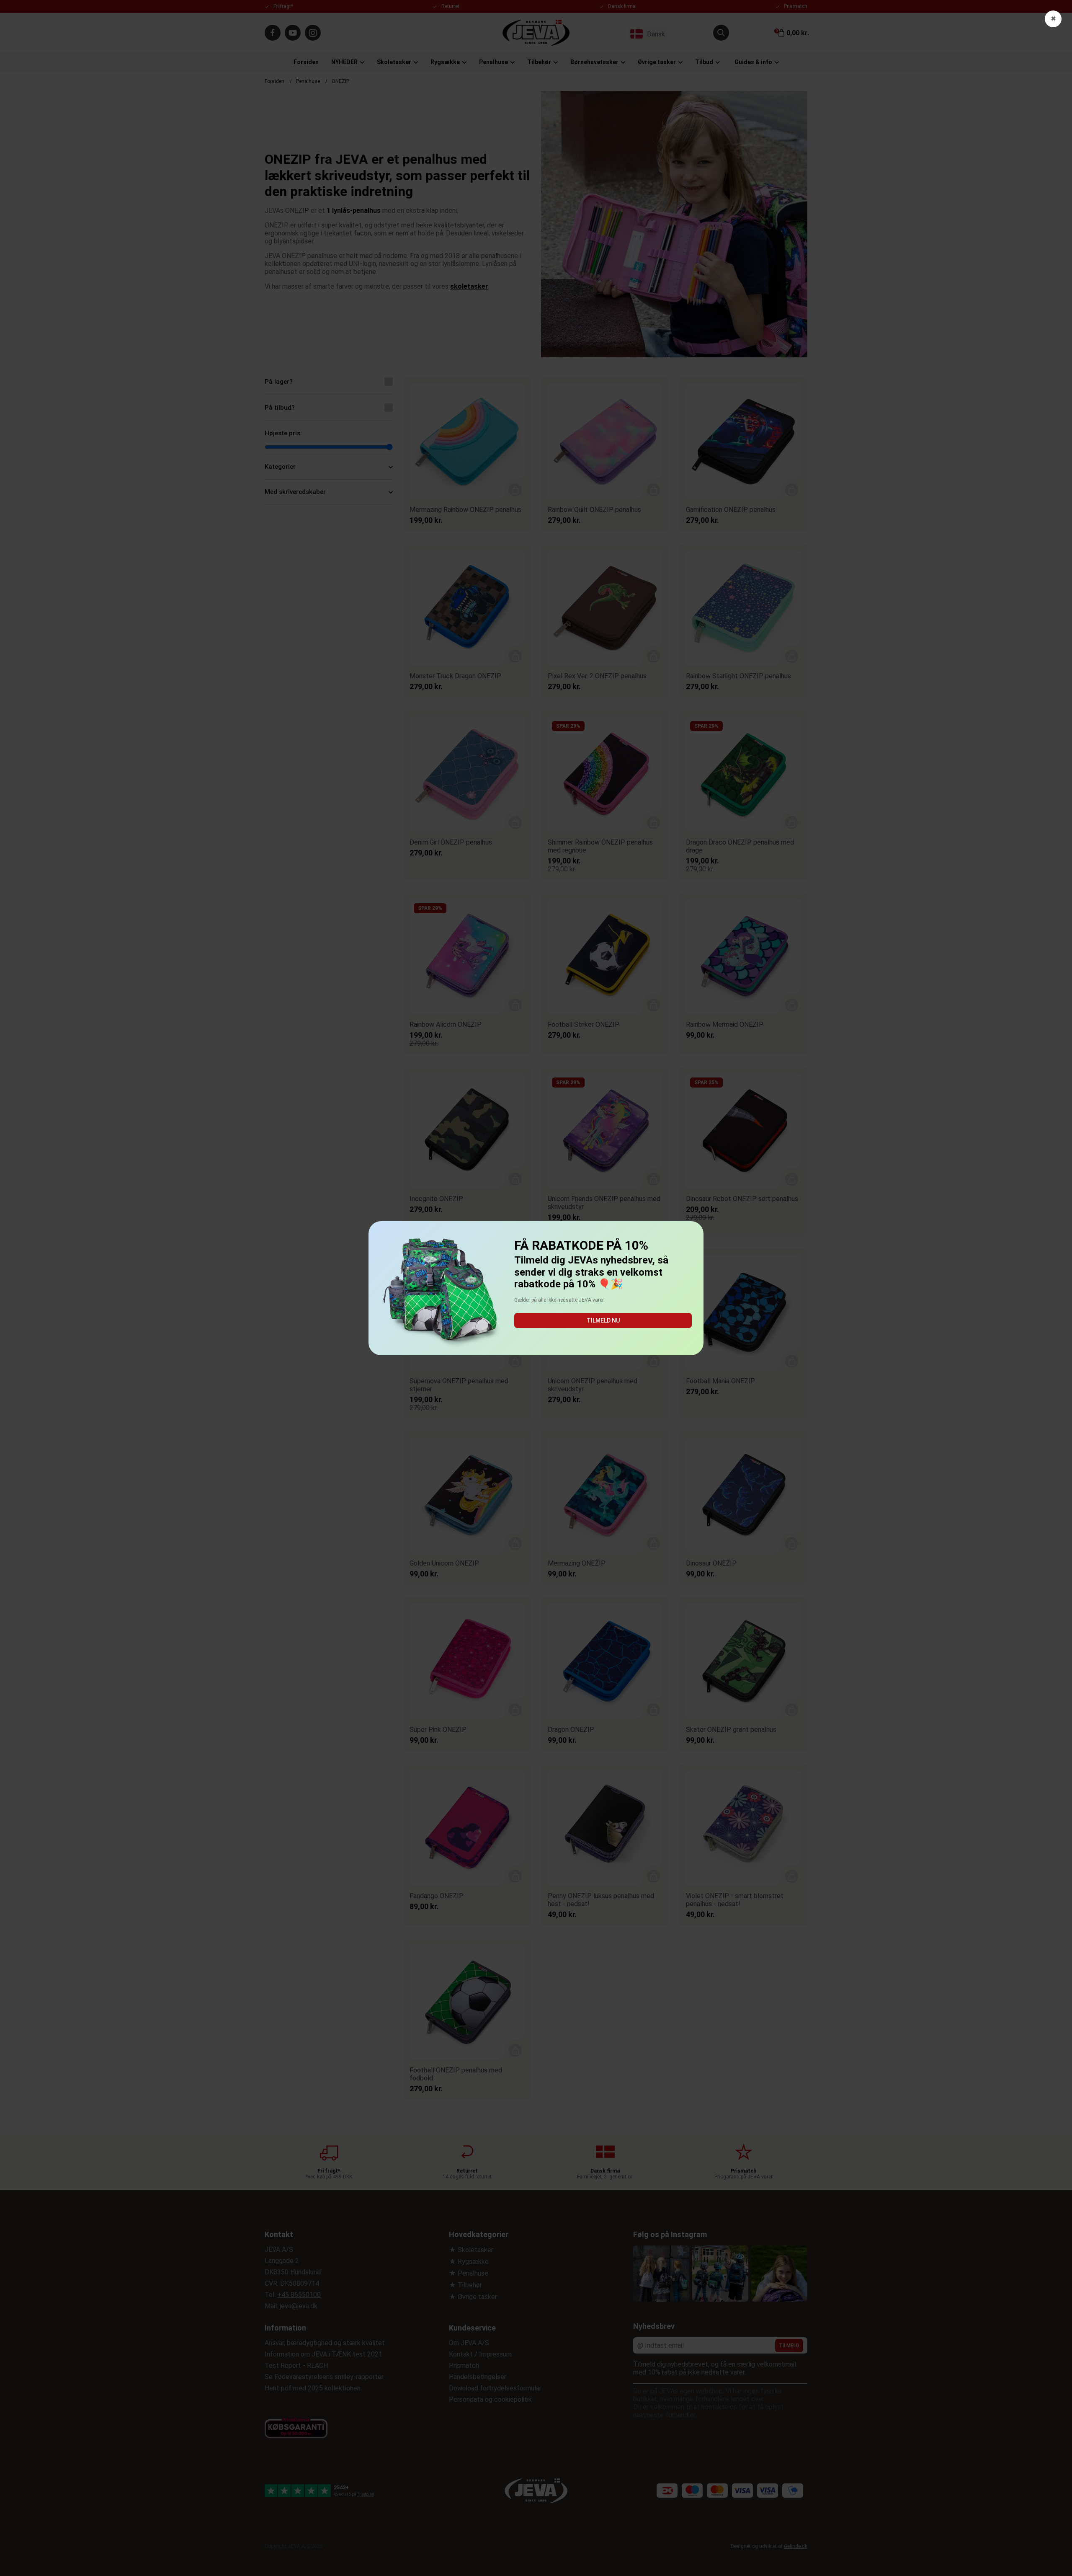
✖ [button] (1053, 19)
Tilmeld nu (603, 1320)
